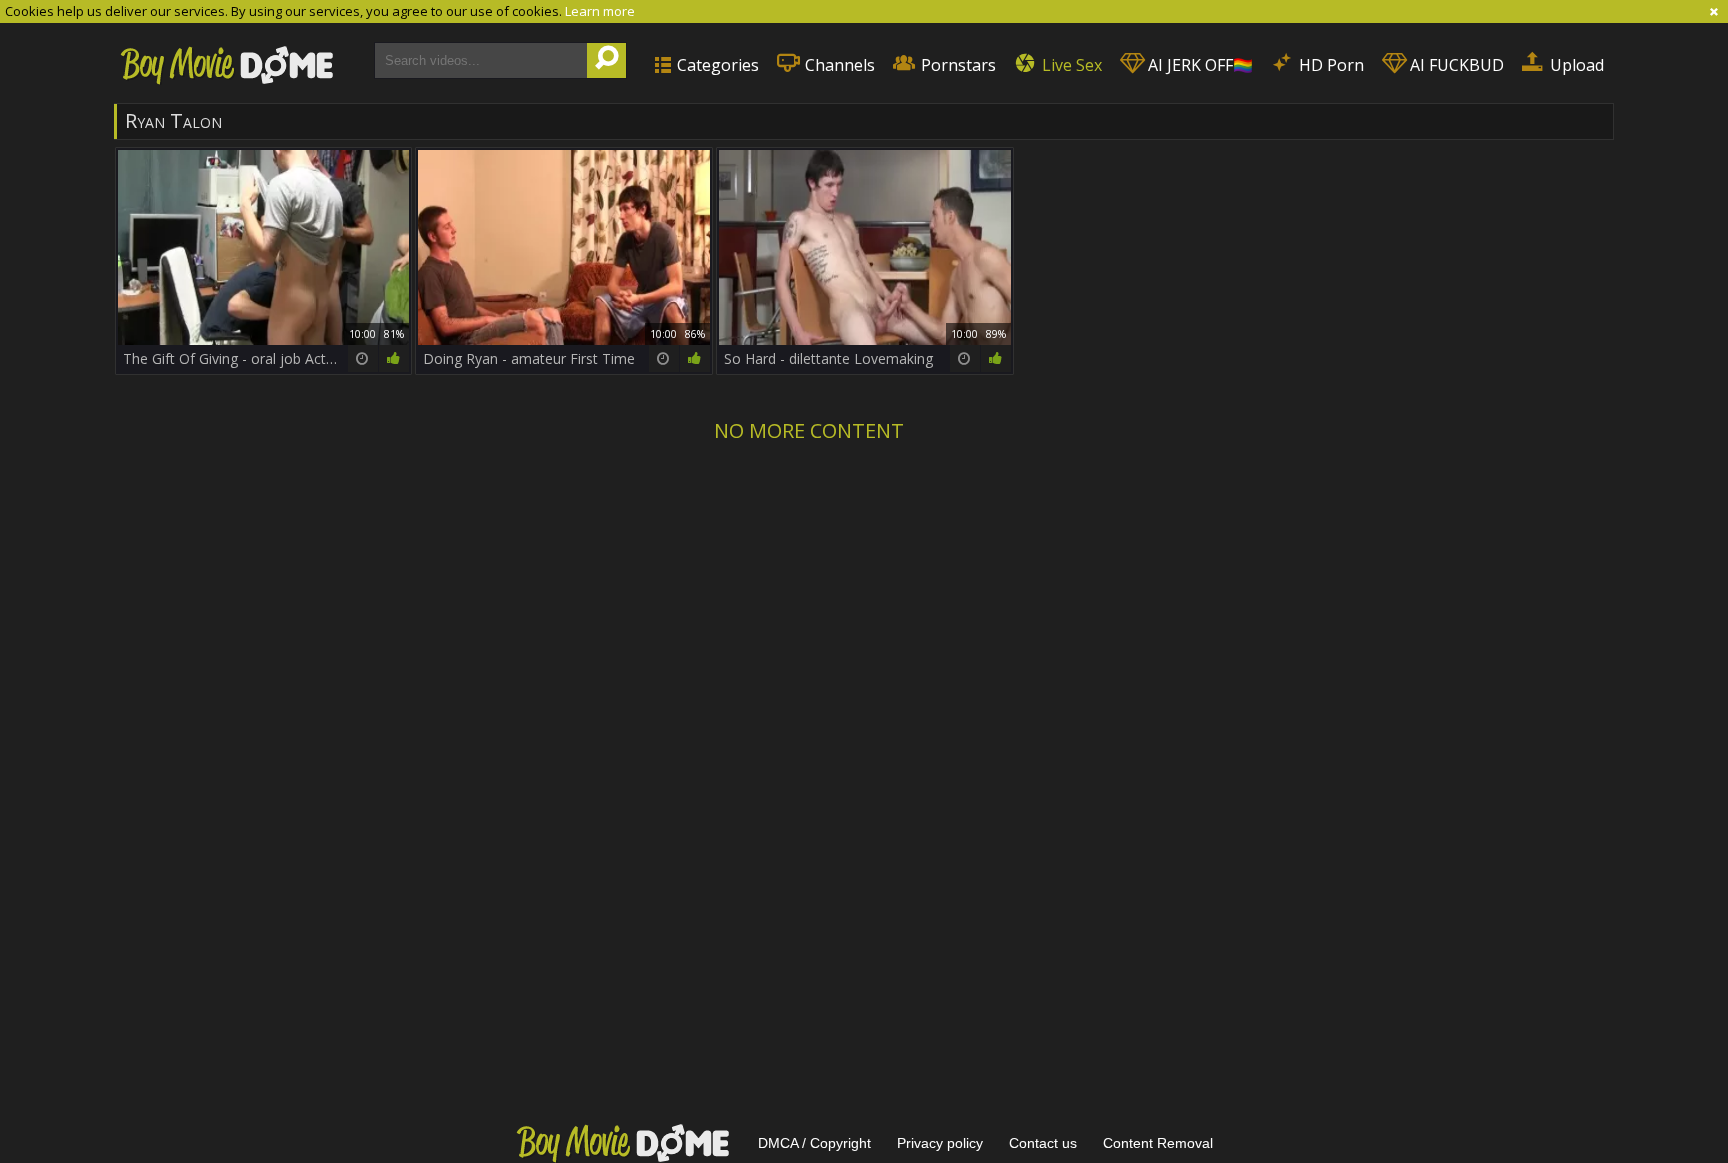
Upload (1575, 65)
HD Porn (1329, 65)
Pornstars (956, 65)
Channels (838, 65)
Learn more (600, 11)
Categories (716, 65)
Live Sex (1070, 65)
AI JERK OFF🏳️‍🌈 (1198, 65)
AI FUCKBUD (1455, 65)
